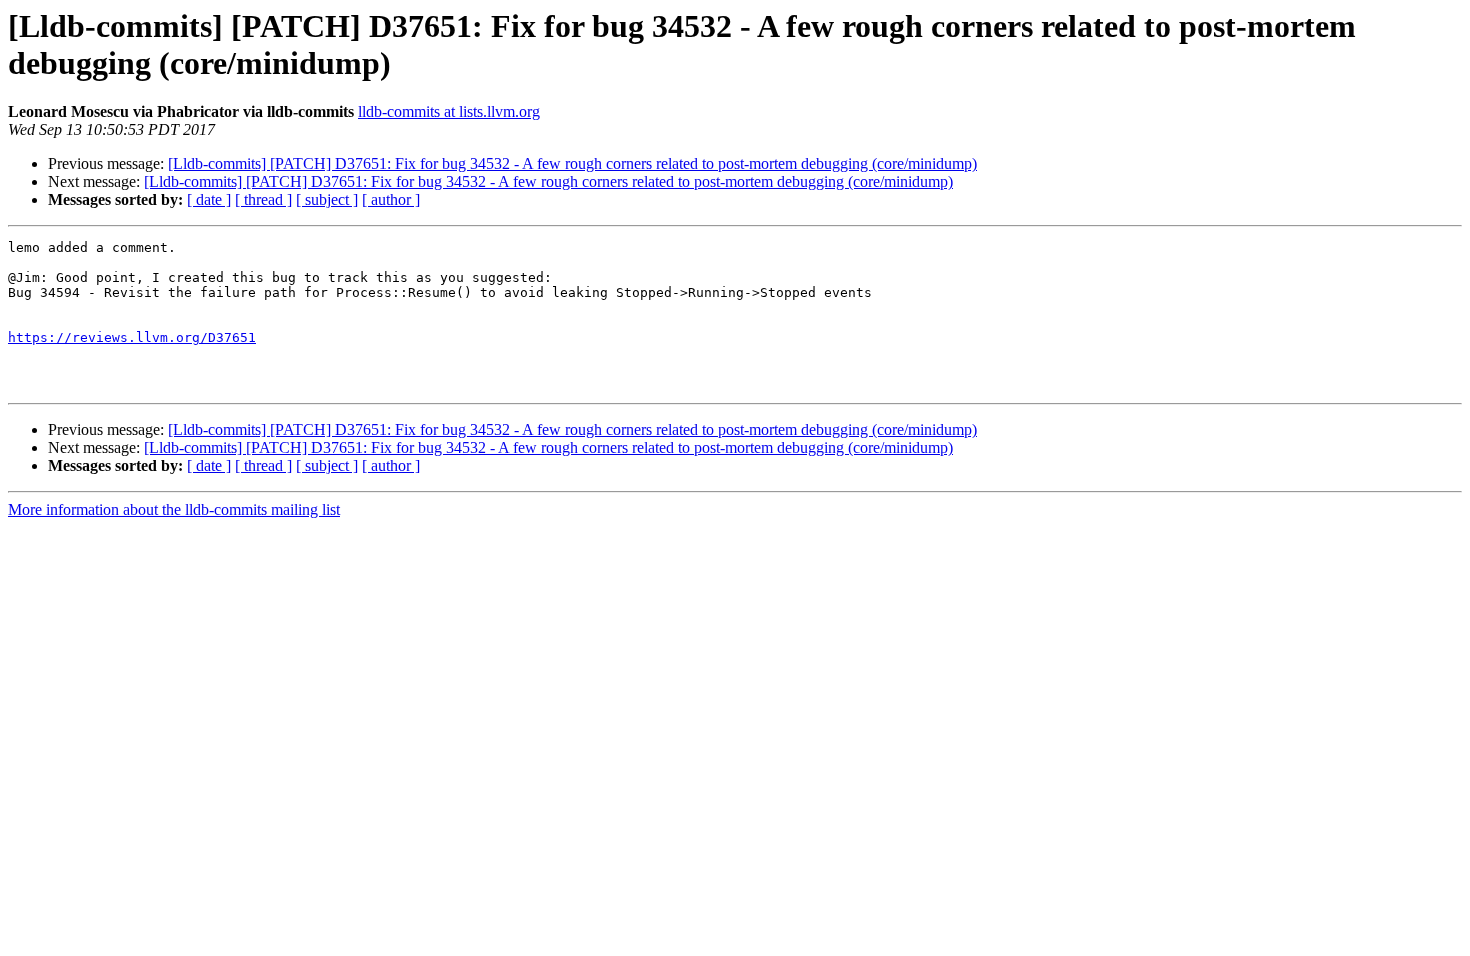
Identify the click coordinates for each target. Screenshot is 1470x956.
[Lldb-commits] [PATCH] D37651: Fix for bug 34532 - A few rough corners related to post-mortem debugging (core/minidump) (572, 163)
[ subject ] (327, 199)
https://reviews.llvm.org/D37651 (132, 337)
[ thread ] (263, 199)
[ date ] (209, 199)
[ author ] (391, 199)
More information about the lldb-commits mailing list (174, 509)
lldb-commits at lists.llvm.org (449, 111)
